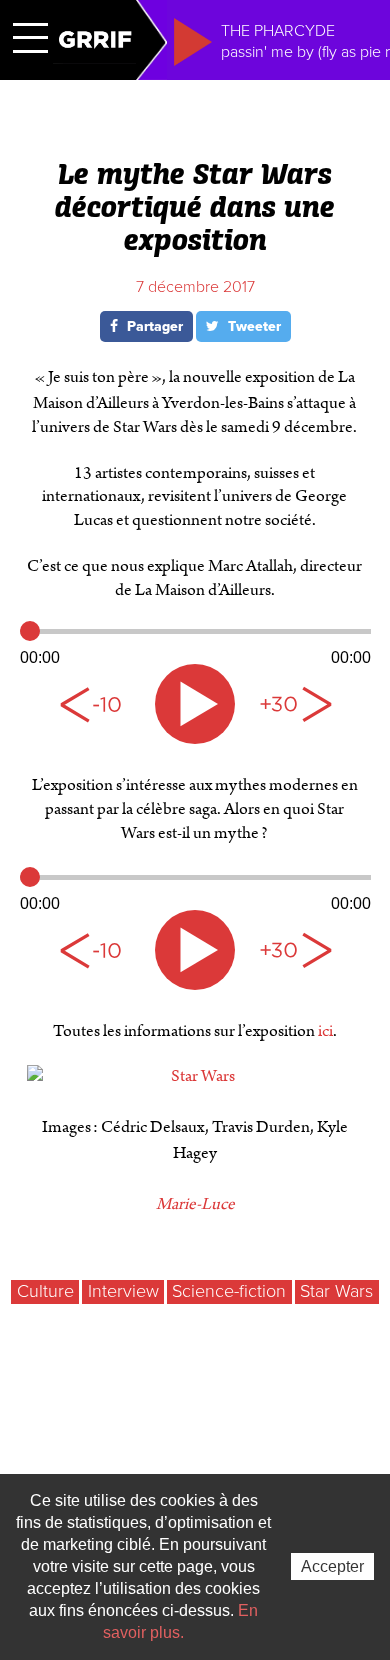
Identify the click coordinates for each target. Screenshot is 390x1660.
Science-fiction (229, 1291)
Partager (153, 326)
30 (295, 704)
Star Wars (336, 1291)
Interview (123, 1291)
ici (325, 1031)
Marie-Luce (195, 1204)
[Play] (195, 704)
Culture (45, 1291)
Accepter (332, 1566)
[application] (195, 644)
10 (95, 704)
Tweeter (252, 326)
